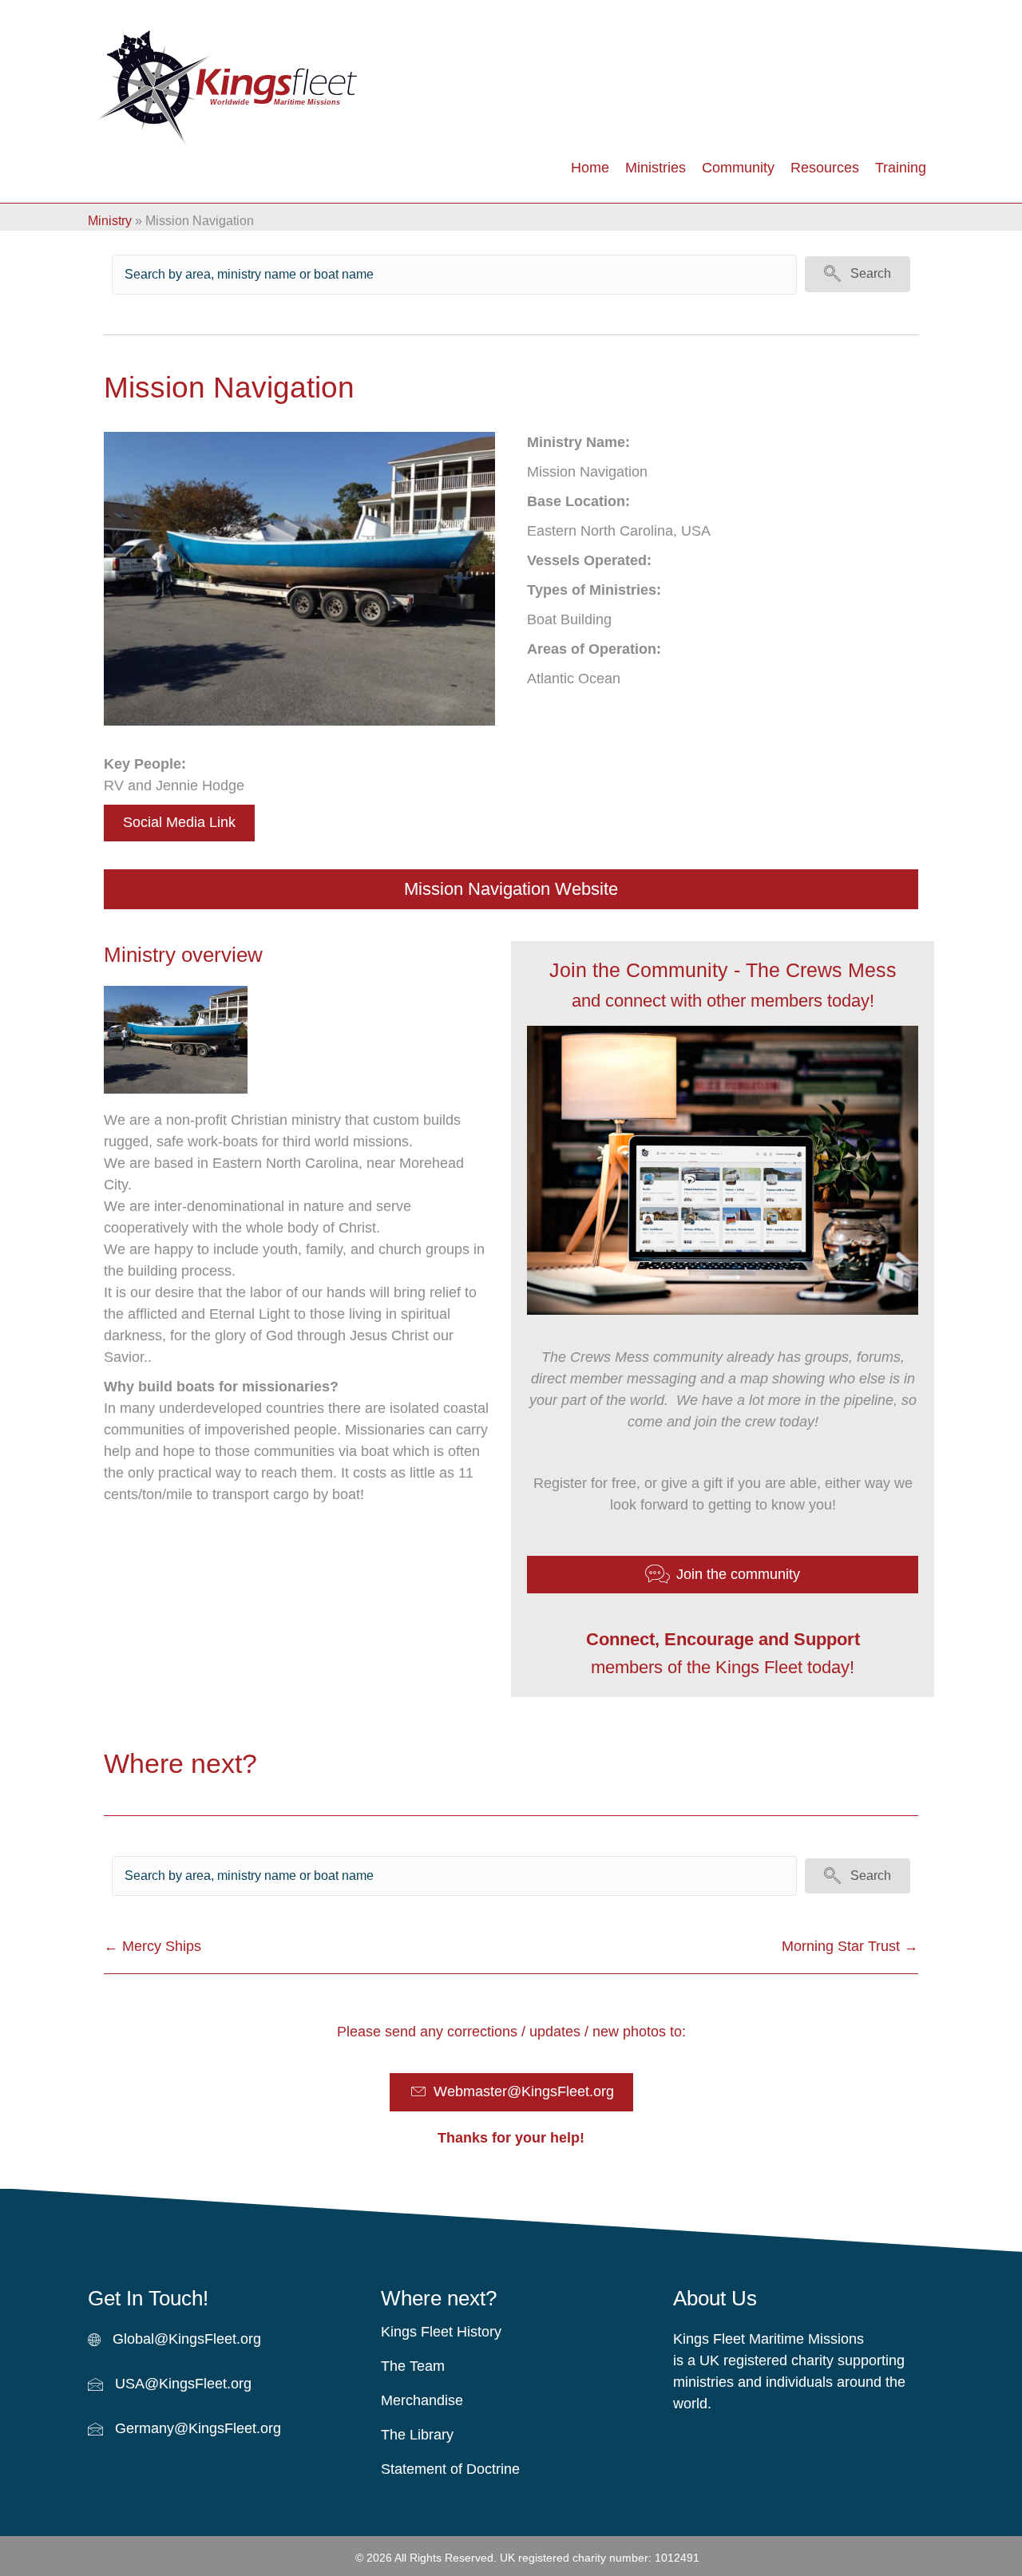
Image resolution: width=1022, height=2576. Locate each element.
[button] (858, 274)
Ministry (110, 221)
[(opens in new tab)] (176, 1039)
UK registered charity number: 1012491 (600, 2558)
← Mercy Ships (153, 1946)
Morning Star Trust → (850, 1946)
